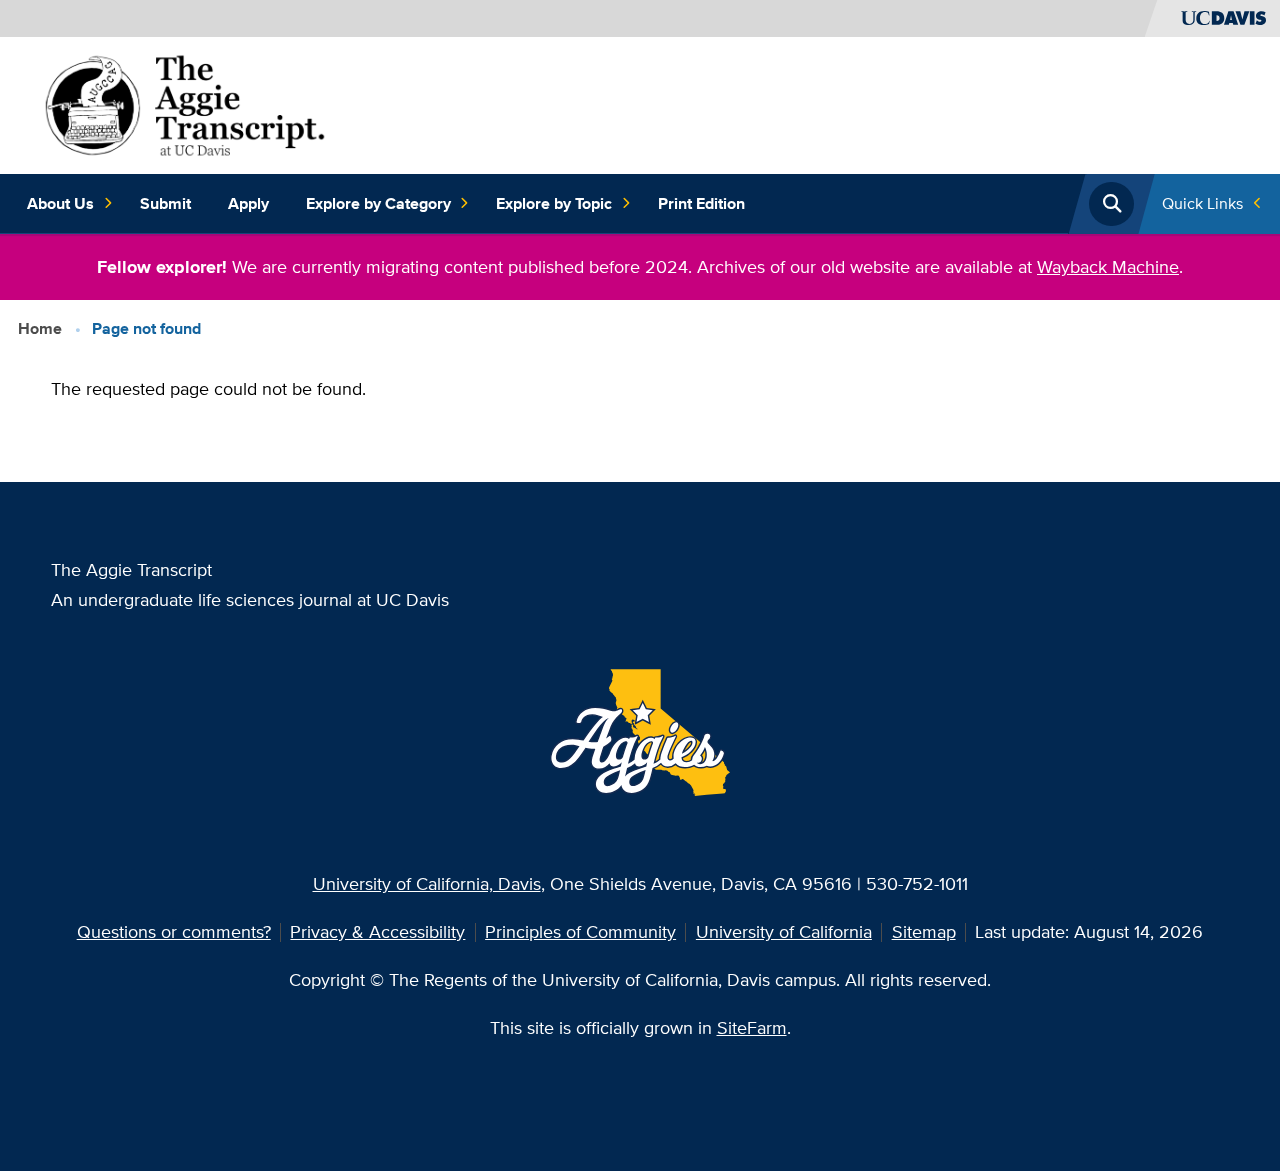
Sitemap (924, 931)
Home (40, 328)
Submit (165, 203)
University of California (784, 931)
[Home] (185, 103)
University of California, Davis (427, 883)
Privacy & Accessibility (377, 931)
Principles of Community (580, 931)
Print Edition (701, 203)
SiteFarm (752, 1027)
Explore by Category (378, 203)
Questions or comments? (174, 931)
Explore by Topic (554, 203)
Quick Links (1202, 203)
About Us (60, 203)
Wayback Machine (1108, 266)
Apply (248, 203)
